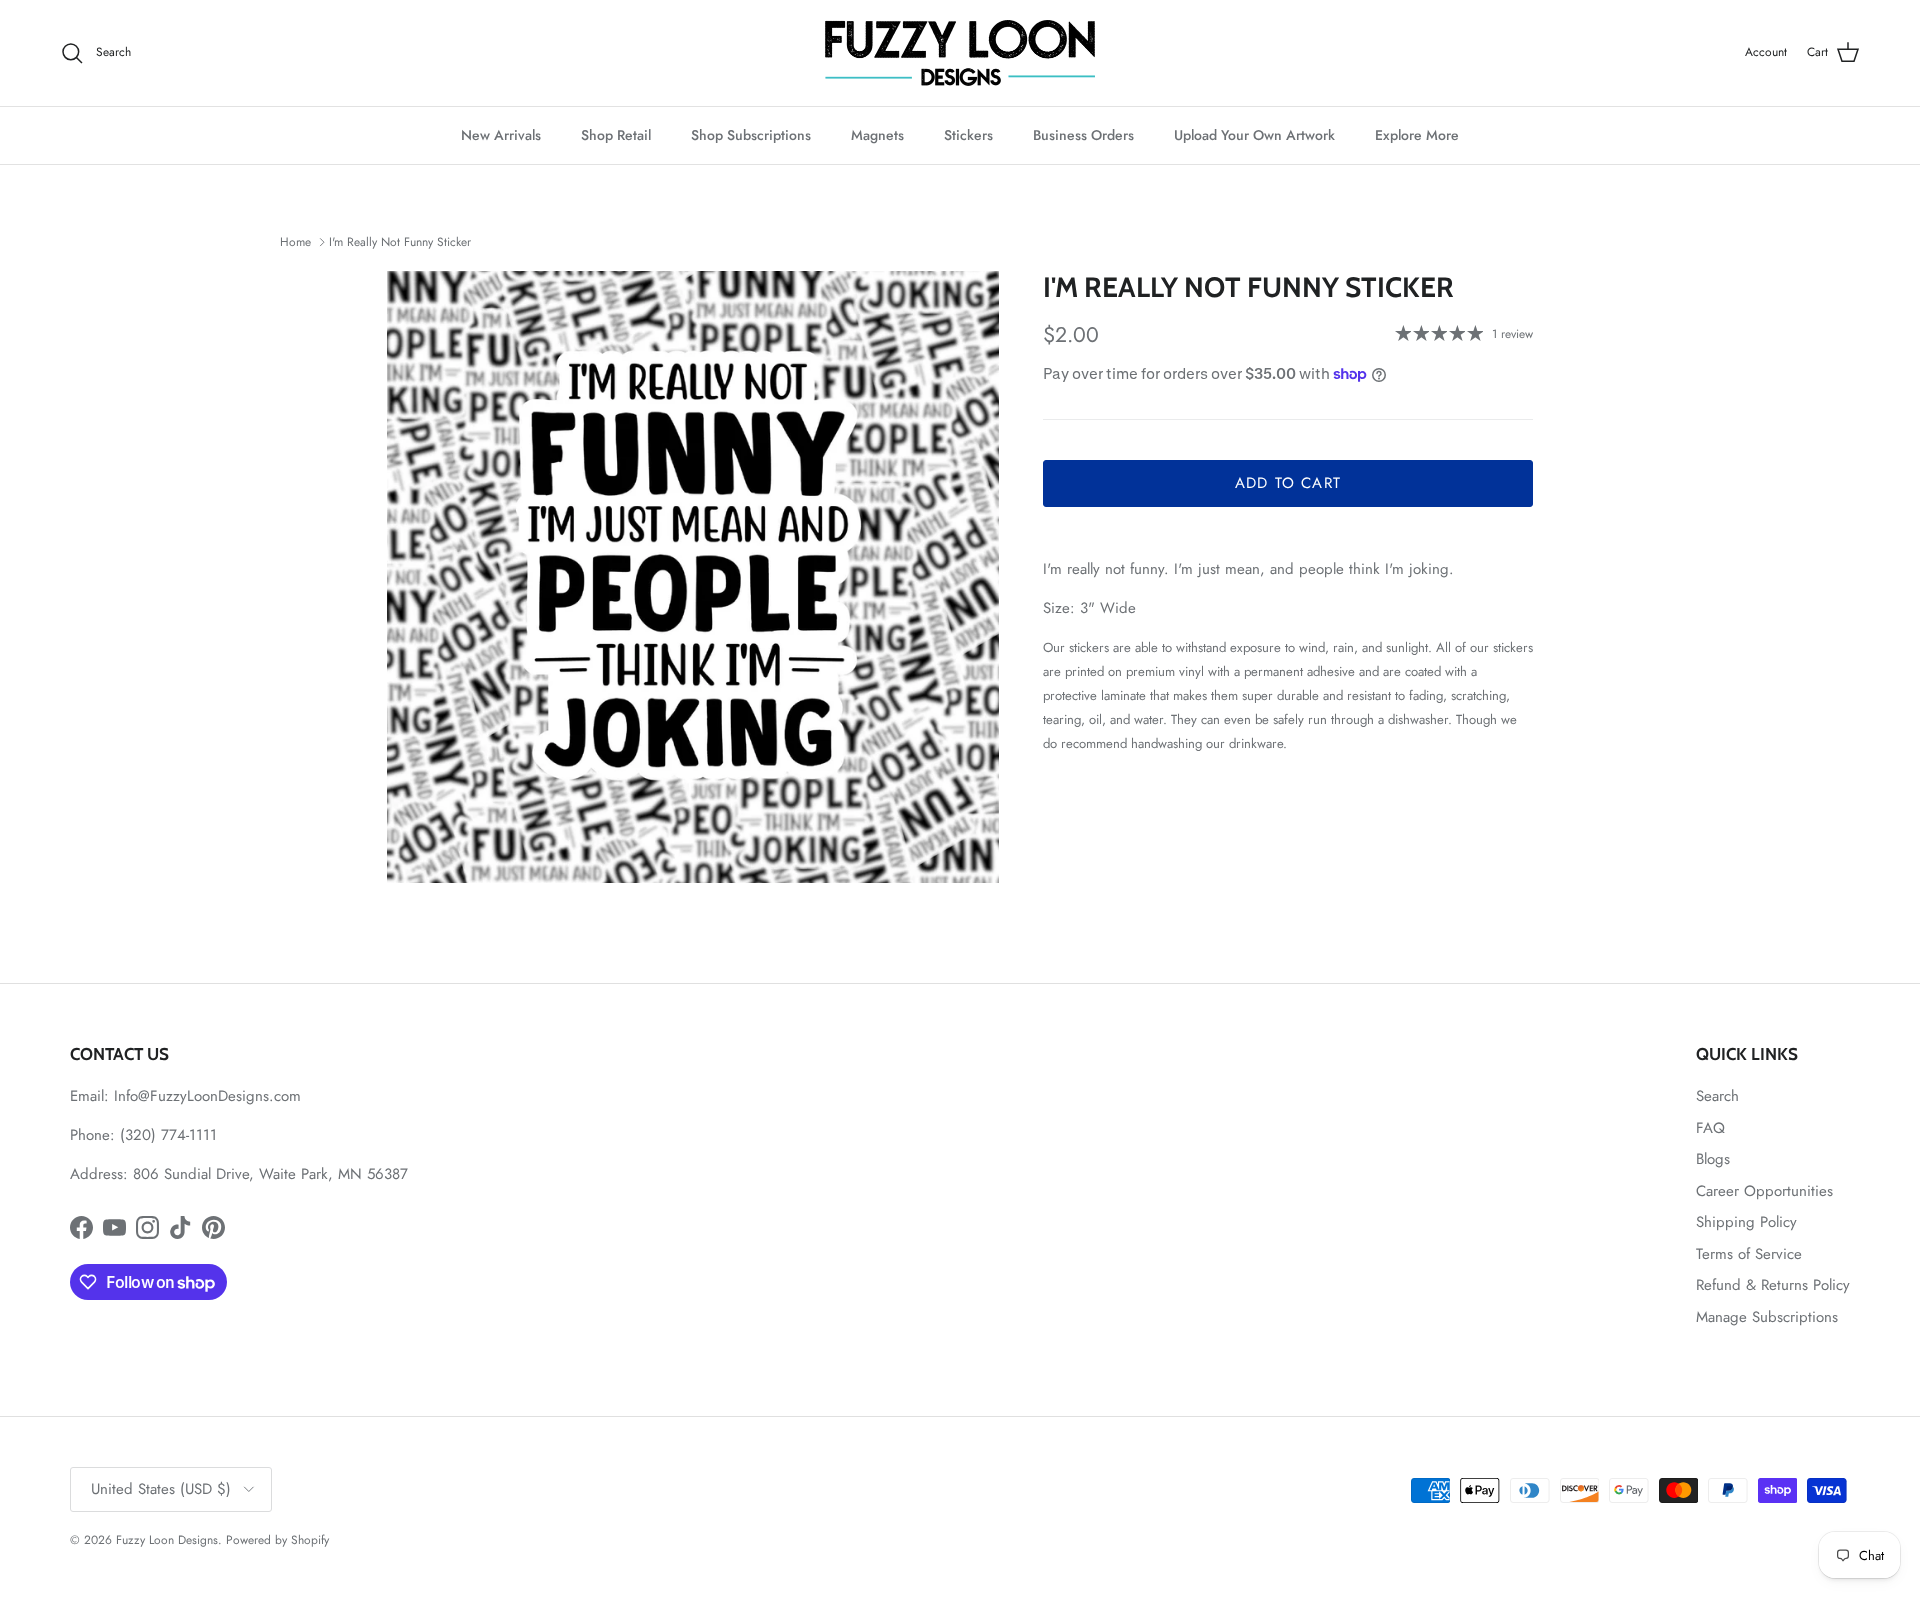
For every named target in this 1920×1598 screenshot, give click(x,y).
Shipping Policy (1746, 1222)
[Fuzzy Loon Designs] (960, 53)
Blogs (1713, 1159)
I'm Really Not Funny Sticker (400, 242)
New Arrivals (501, 135)
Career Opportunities (1764, 1191)
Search (1717, 1096)
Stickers (968, 135)
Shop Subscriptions (751, 135)
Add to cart (1288, 483)
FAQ (1710, 1128)
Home (295, 242)
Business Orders (1083, 135)
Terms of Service (1749, 1254)
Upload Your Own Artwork (1254, 135)
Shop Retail (616, 135)
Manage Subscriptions (1767, 1317)
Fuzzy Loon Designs (167, 1540)
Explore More (1417, 135)
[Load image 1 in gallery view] (693, 577)
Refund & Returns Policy (1773, 1285)
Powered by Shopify (277, 1540)
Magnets (877, 135)
